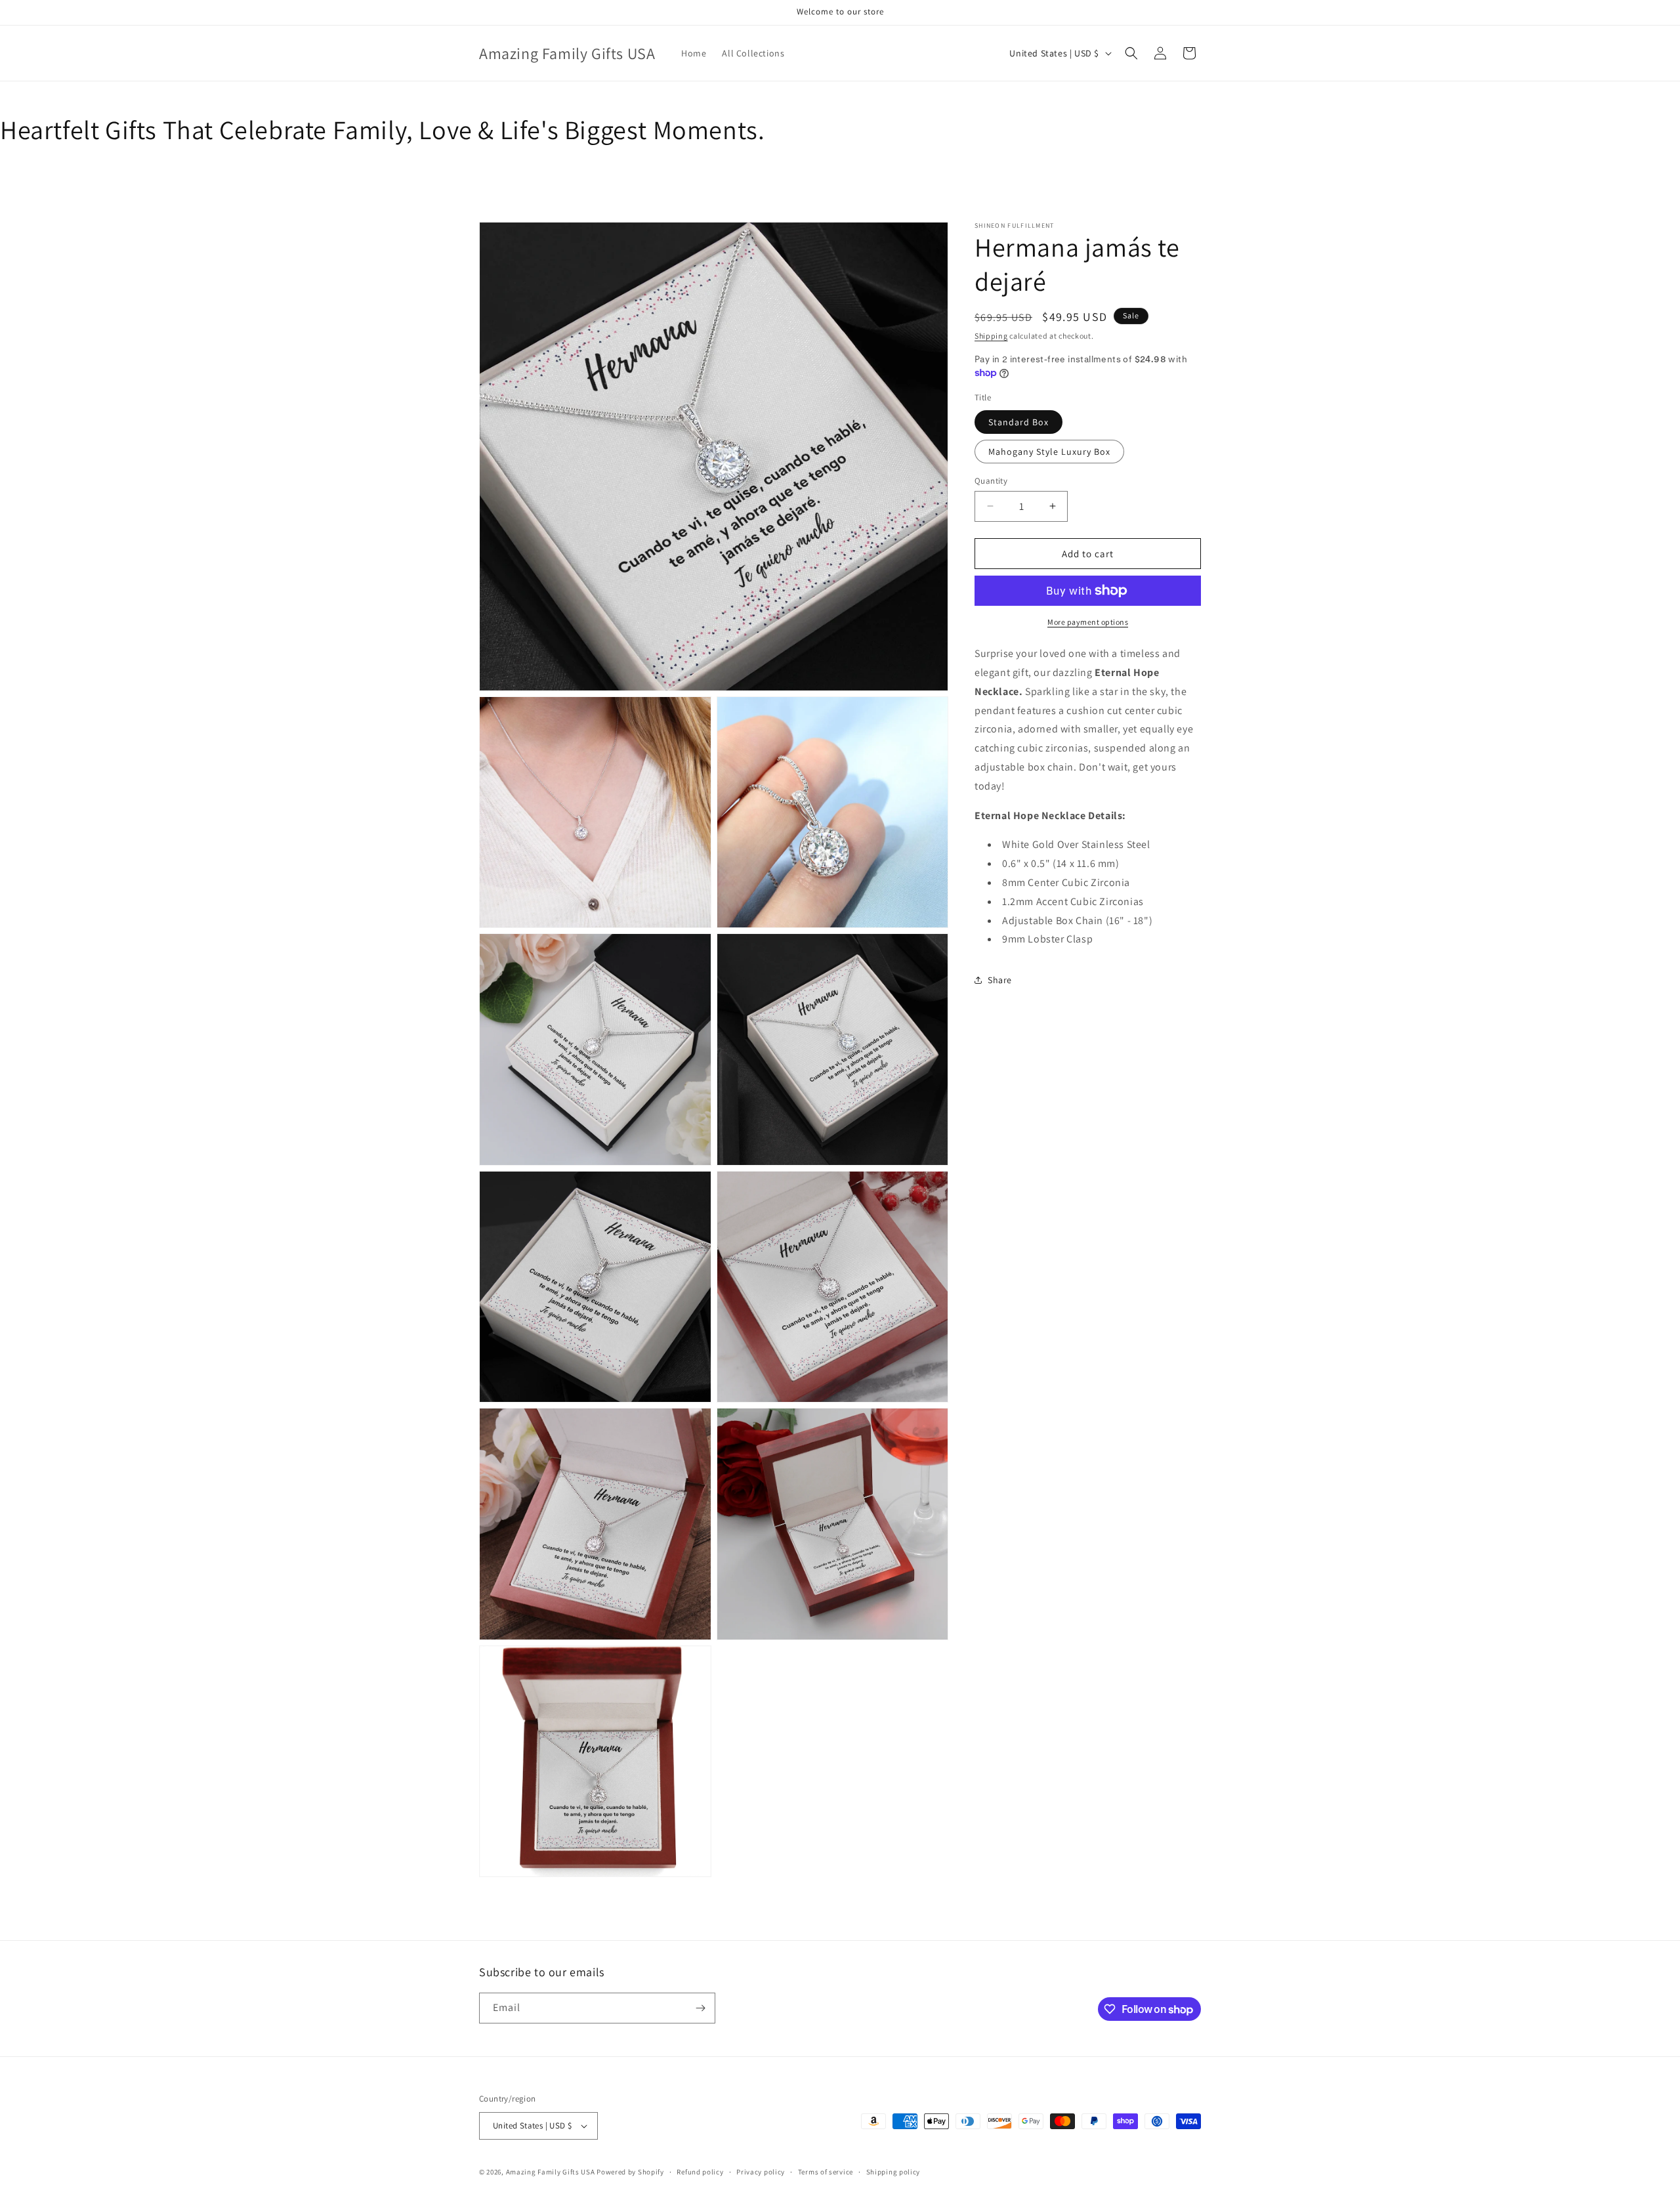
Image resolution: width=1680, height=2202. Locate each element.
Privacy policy (761, 2172)
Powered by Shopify (630, 2172)
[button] (1131, 53)
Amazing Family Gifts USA (551, 2172)
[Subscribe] (700, 2008)
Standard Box (1018, 421)
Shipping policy (893, 2172)
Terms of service (826, 2172)
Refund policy (700, 2172)
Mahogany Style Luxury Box (1049, 451)
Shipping (991, 336)
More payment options (1088, 622)
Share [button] (1000, 979)
